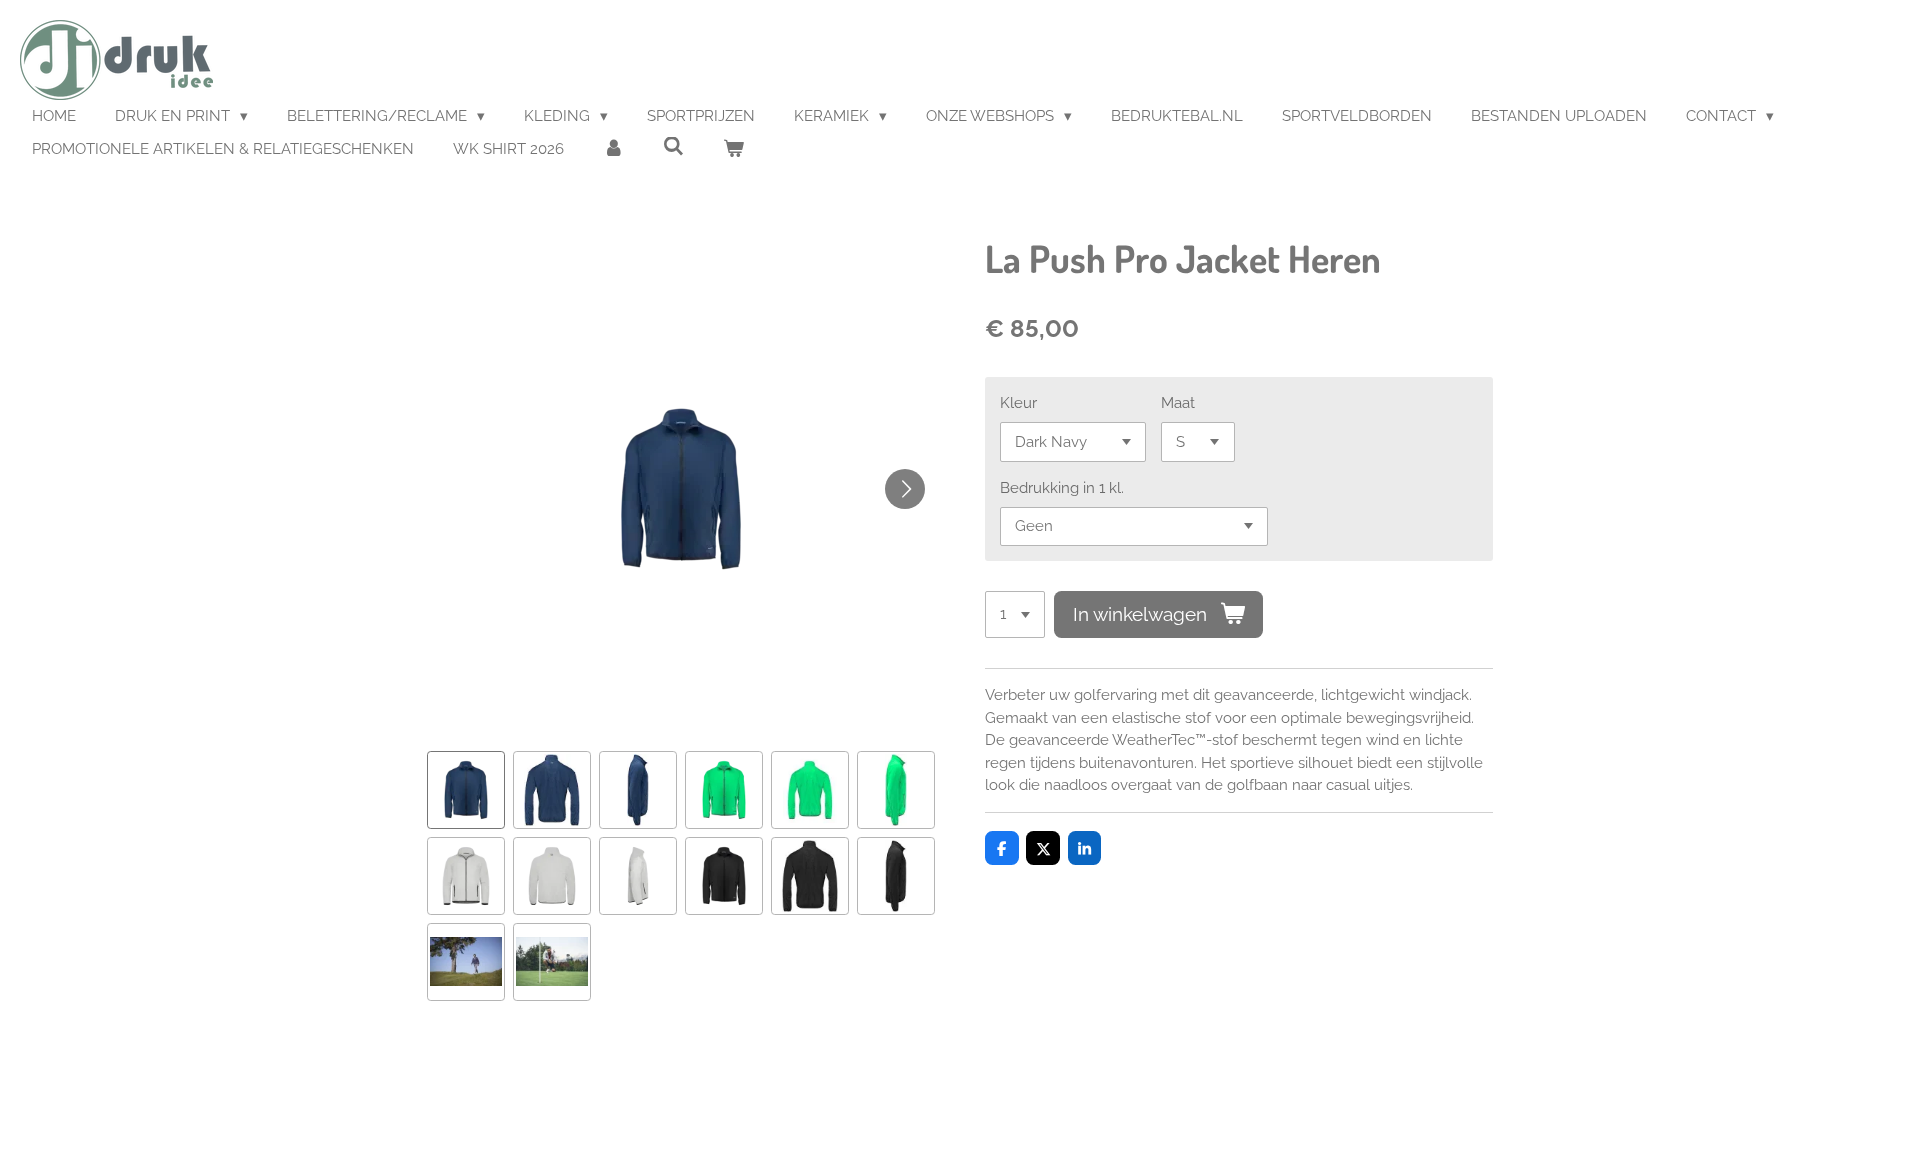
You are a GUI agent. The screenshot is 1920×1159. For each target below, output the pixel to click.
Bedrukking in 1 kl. (1062, 488)
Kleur (1018, 403)
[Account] (613, 149)
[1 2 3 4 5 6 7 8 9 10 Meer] (1015, 614)
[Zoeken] (673, 147)
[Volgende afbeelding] (905, 489)
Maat (1178, 403)
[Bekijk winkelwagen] (733, 149)
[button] (466, 790)
